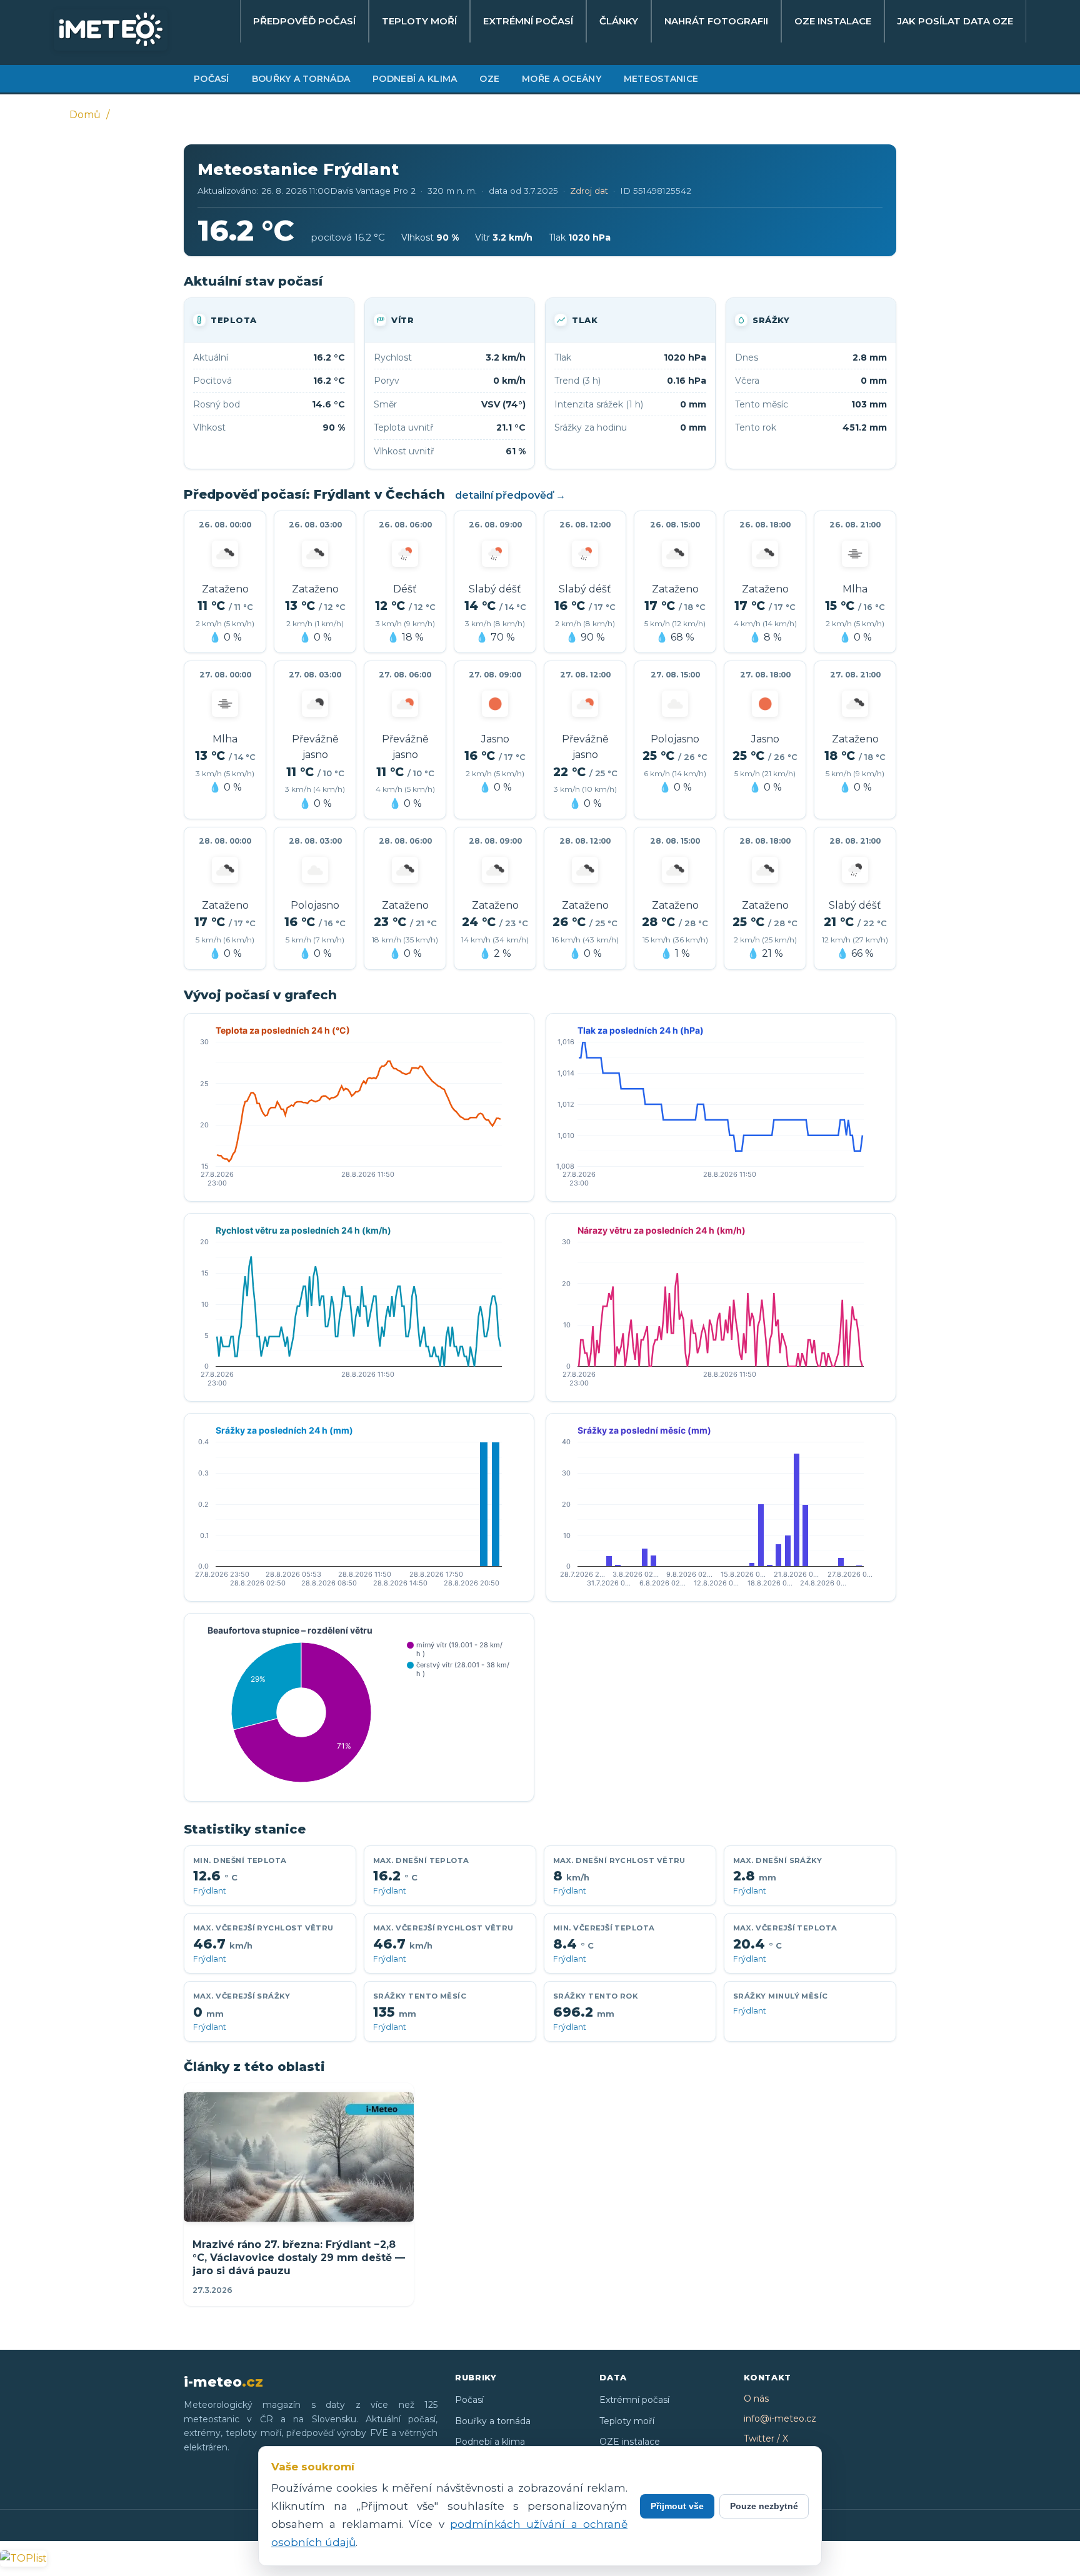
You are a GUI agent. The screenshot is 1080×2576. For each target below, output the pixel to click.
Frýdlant (210, 1891)
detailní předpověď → (510, 495)
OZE (489, 79)
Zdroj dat (589, 191)
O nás (756, 2399)
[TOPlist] (23, 2558)
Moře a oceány (562, 79)
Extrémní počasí (528, 21)
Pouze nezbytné (764, 2506)
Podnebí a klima (415, 79)
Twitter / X (766, 2439)
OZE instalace (833, 21)
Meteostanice (661, 79)
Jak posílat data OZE (955, 21)
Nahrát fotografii (716, 21)
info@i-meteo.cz (780, 2419)
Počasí (212, 79)
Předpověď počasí (304, 21)
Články (619, 21)
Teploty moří (419, 21)
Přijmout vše (677, 2506)
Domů (85, 115)
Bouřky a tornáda (301, 79)
